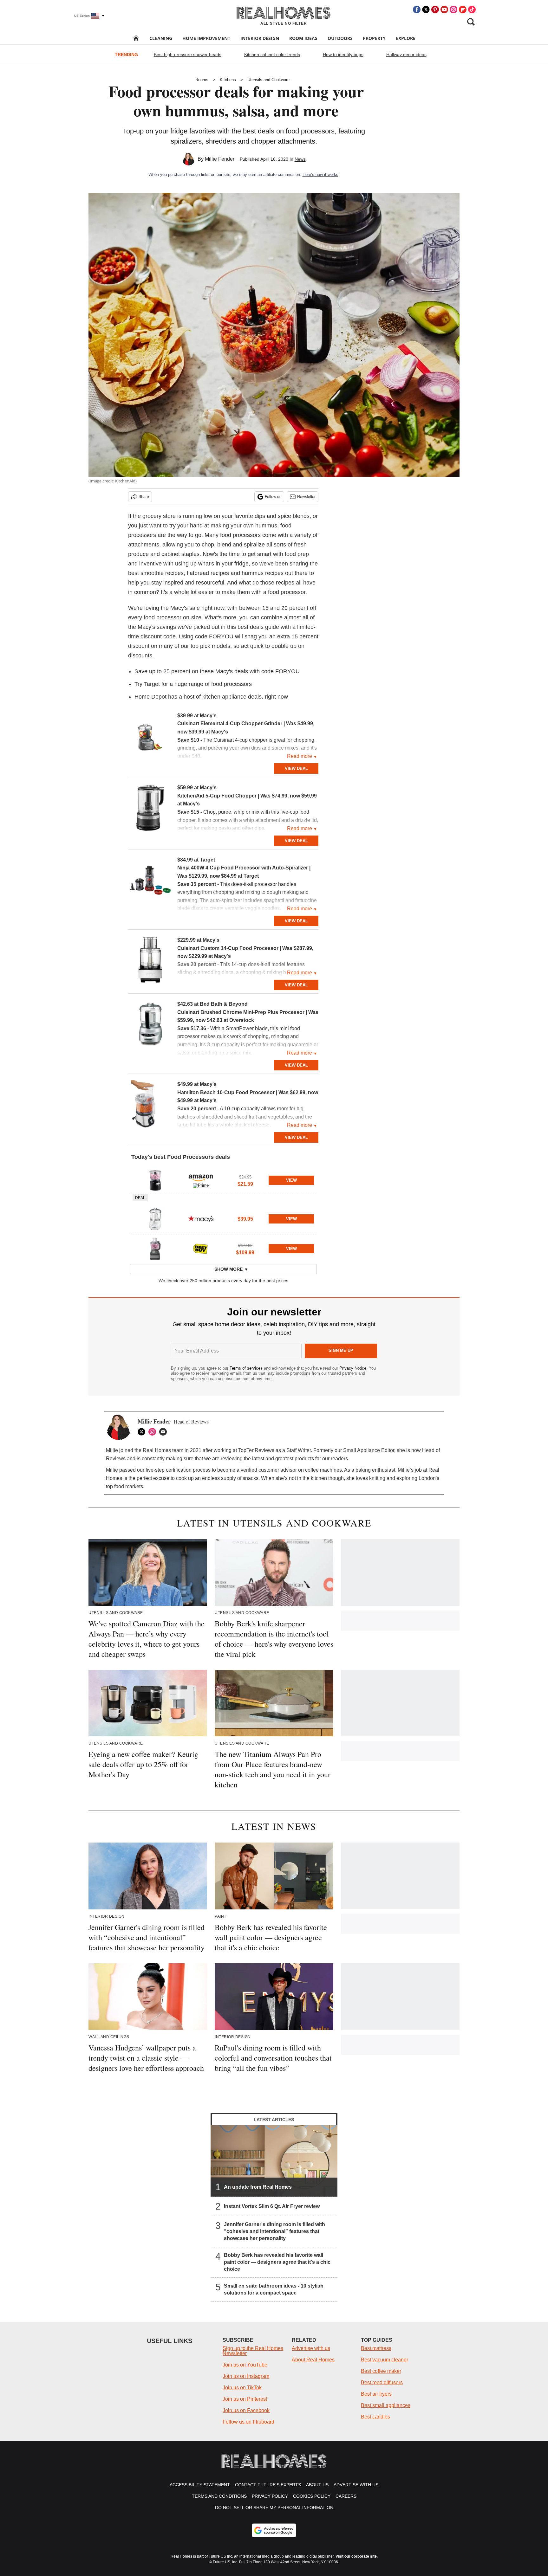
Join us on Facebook (246, 2410)
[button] (223, 1179)
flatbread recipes (208, 573)
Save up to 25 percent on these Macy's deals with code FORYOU (217, 671)
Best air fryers (376, 2394)
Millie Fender (220, 159)
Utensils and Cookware (268, 80)
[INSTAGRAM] (154, 1432)
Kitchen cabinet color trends (272, 55)
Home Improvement (206, 38)
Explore (406, 38)
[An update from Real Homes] (274, 2161)
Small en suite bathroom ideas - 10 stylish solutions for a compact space (274, 2289)
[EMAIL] (165, 1432)
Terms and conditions (219, 2496)
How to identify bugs (343, 55)
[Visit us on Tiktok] (472, 10)
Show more (228, 1269)
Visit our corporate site (356, 2556)
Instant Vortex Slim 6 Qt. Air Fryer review (272, 2206)
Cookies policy (312, 2496)
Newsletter (306, 497)
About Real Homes (313, 2360)
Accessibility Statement (200, 2485)
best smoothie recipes (156, 573)
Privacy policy (270, 2496)
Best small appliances (386, 2405)
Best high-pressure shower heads (188, 55)
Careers (346, 2496)
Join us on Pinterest (245, 2399)
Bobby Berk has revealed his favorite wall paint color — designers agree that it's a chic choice (277, 2262)
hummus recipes (263, 573)
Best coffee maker (381, 2371)
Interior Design (260, 38)
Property (374, 38)
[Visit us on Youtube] (444, 10)
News (300, 159)
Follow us (273, 497)
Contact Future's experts (268, 2485)
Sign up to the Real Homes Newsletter (253, 2351)
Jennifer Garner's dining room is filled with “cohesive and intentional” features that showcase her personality (274, 2231)
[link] (150, 737)
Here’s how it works (320, 174)
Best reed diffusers (382, 2382)
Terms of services (247, 1368)
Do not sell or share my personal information (274, 2508)
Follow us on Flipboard (248, 2422)
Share (144, 497)
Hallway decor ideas (406, 55)
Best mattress (376, 2348)
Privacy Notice (353, 1368)
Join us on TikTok (242, 2388)
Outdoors (340, 38)
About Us (317, 2485)
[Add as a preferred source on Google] (274, 2530)
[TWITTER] (143, 1432)
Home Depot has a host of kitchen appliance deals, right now (211, 697)
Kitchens (228, 80)
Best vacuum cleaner (385, 2360)
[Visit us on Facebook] (417, 10)
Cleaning (161, 38)
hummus (266, 526)
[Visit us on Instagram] (453, 10)
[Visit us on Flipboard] (463, 10)
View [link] (291, 1180)
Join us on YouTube (245, 2365)
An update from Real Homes (258, 2187)
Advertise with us (311, 2348)
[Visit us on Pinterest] (435, 10)
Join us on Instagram (246, 2376)
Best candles (375, 2417)
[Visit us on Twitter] (426, 10)
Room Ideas (303, 38)
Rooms (202, 80)
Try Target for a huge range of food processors (193, 684)
